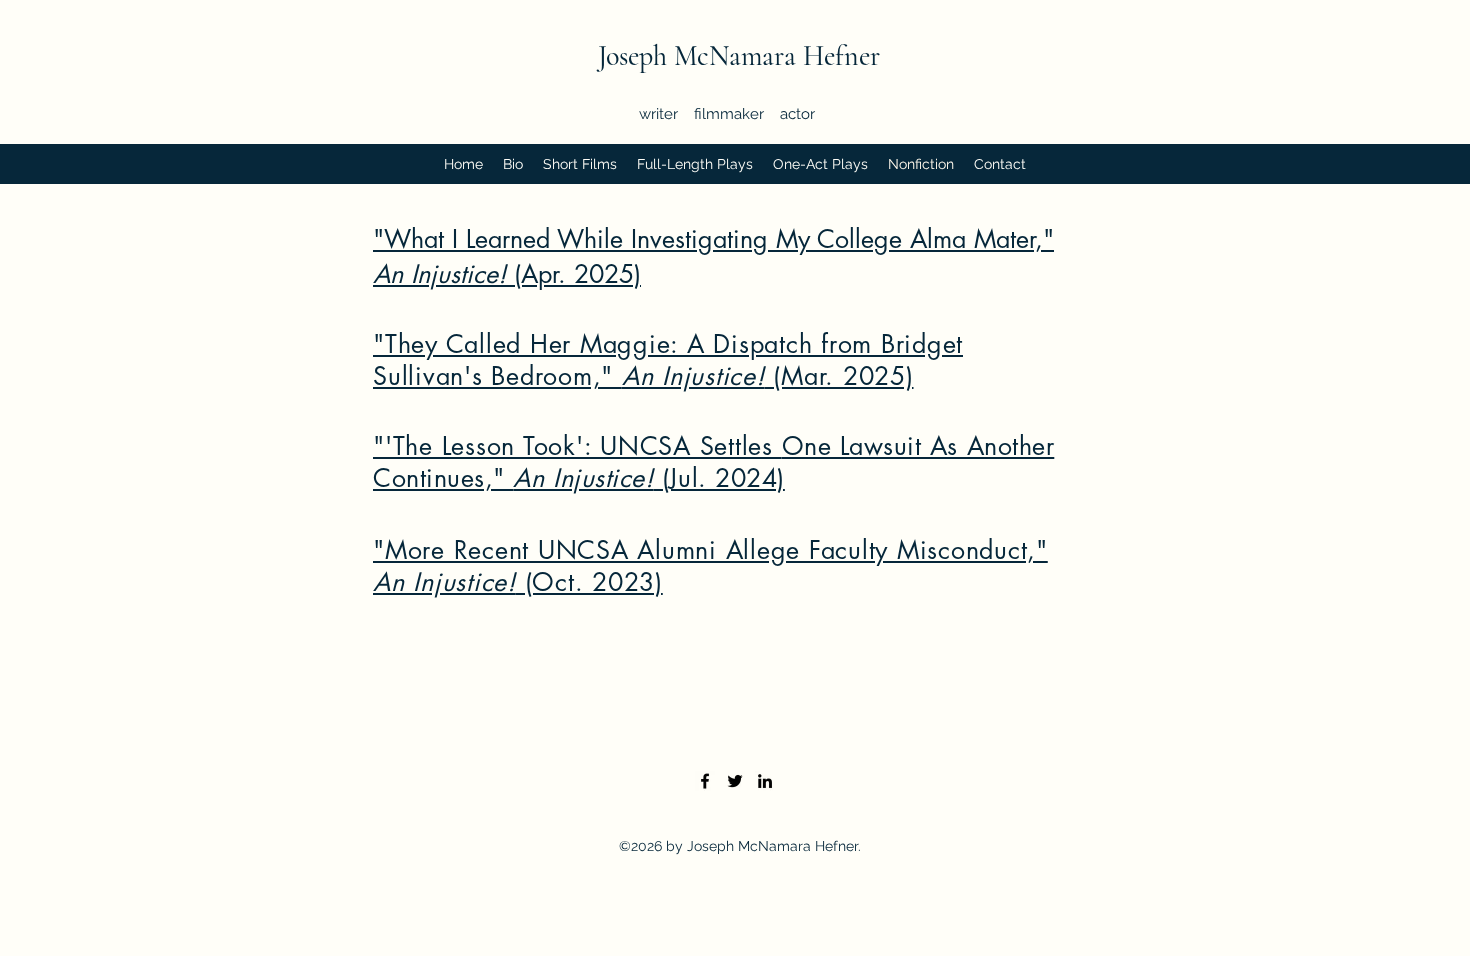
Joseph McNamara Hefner (739, 56)
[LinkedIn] (765, 781)
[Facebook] (705, 781)
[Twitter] (735, 781)
